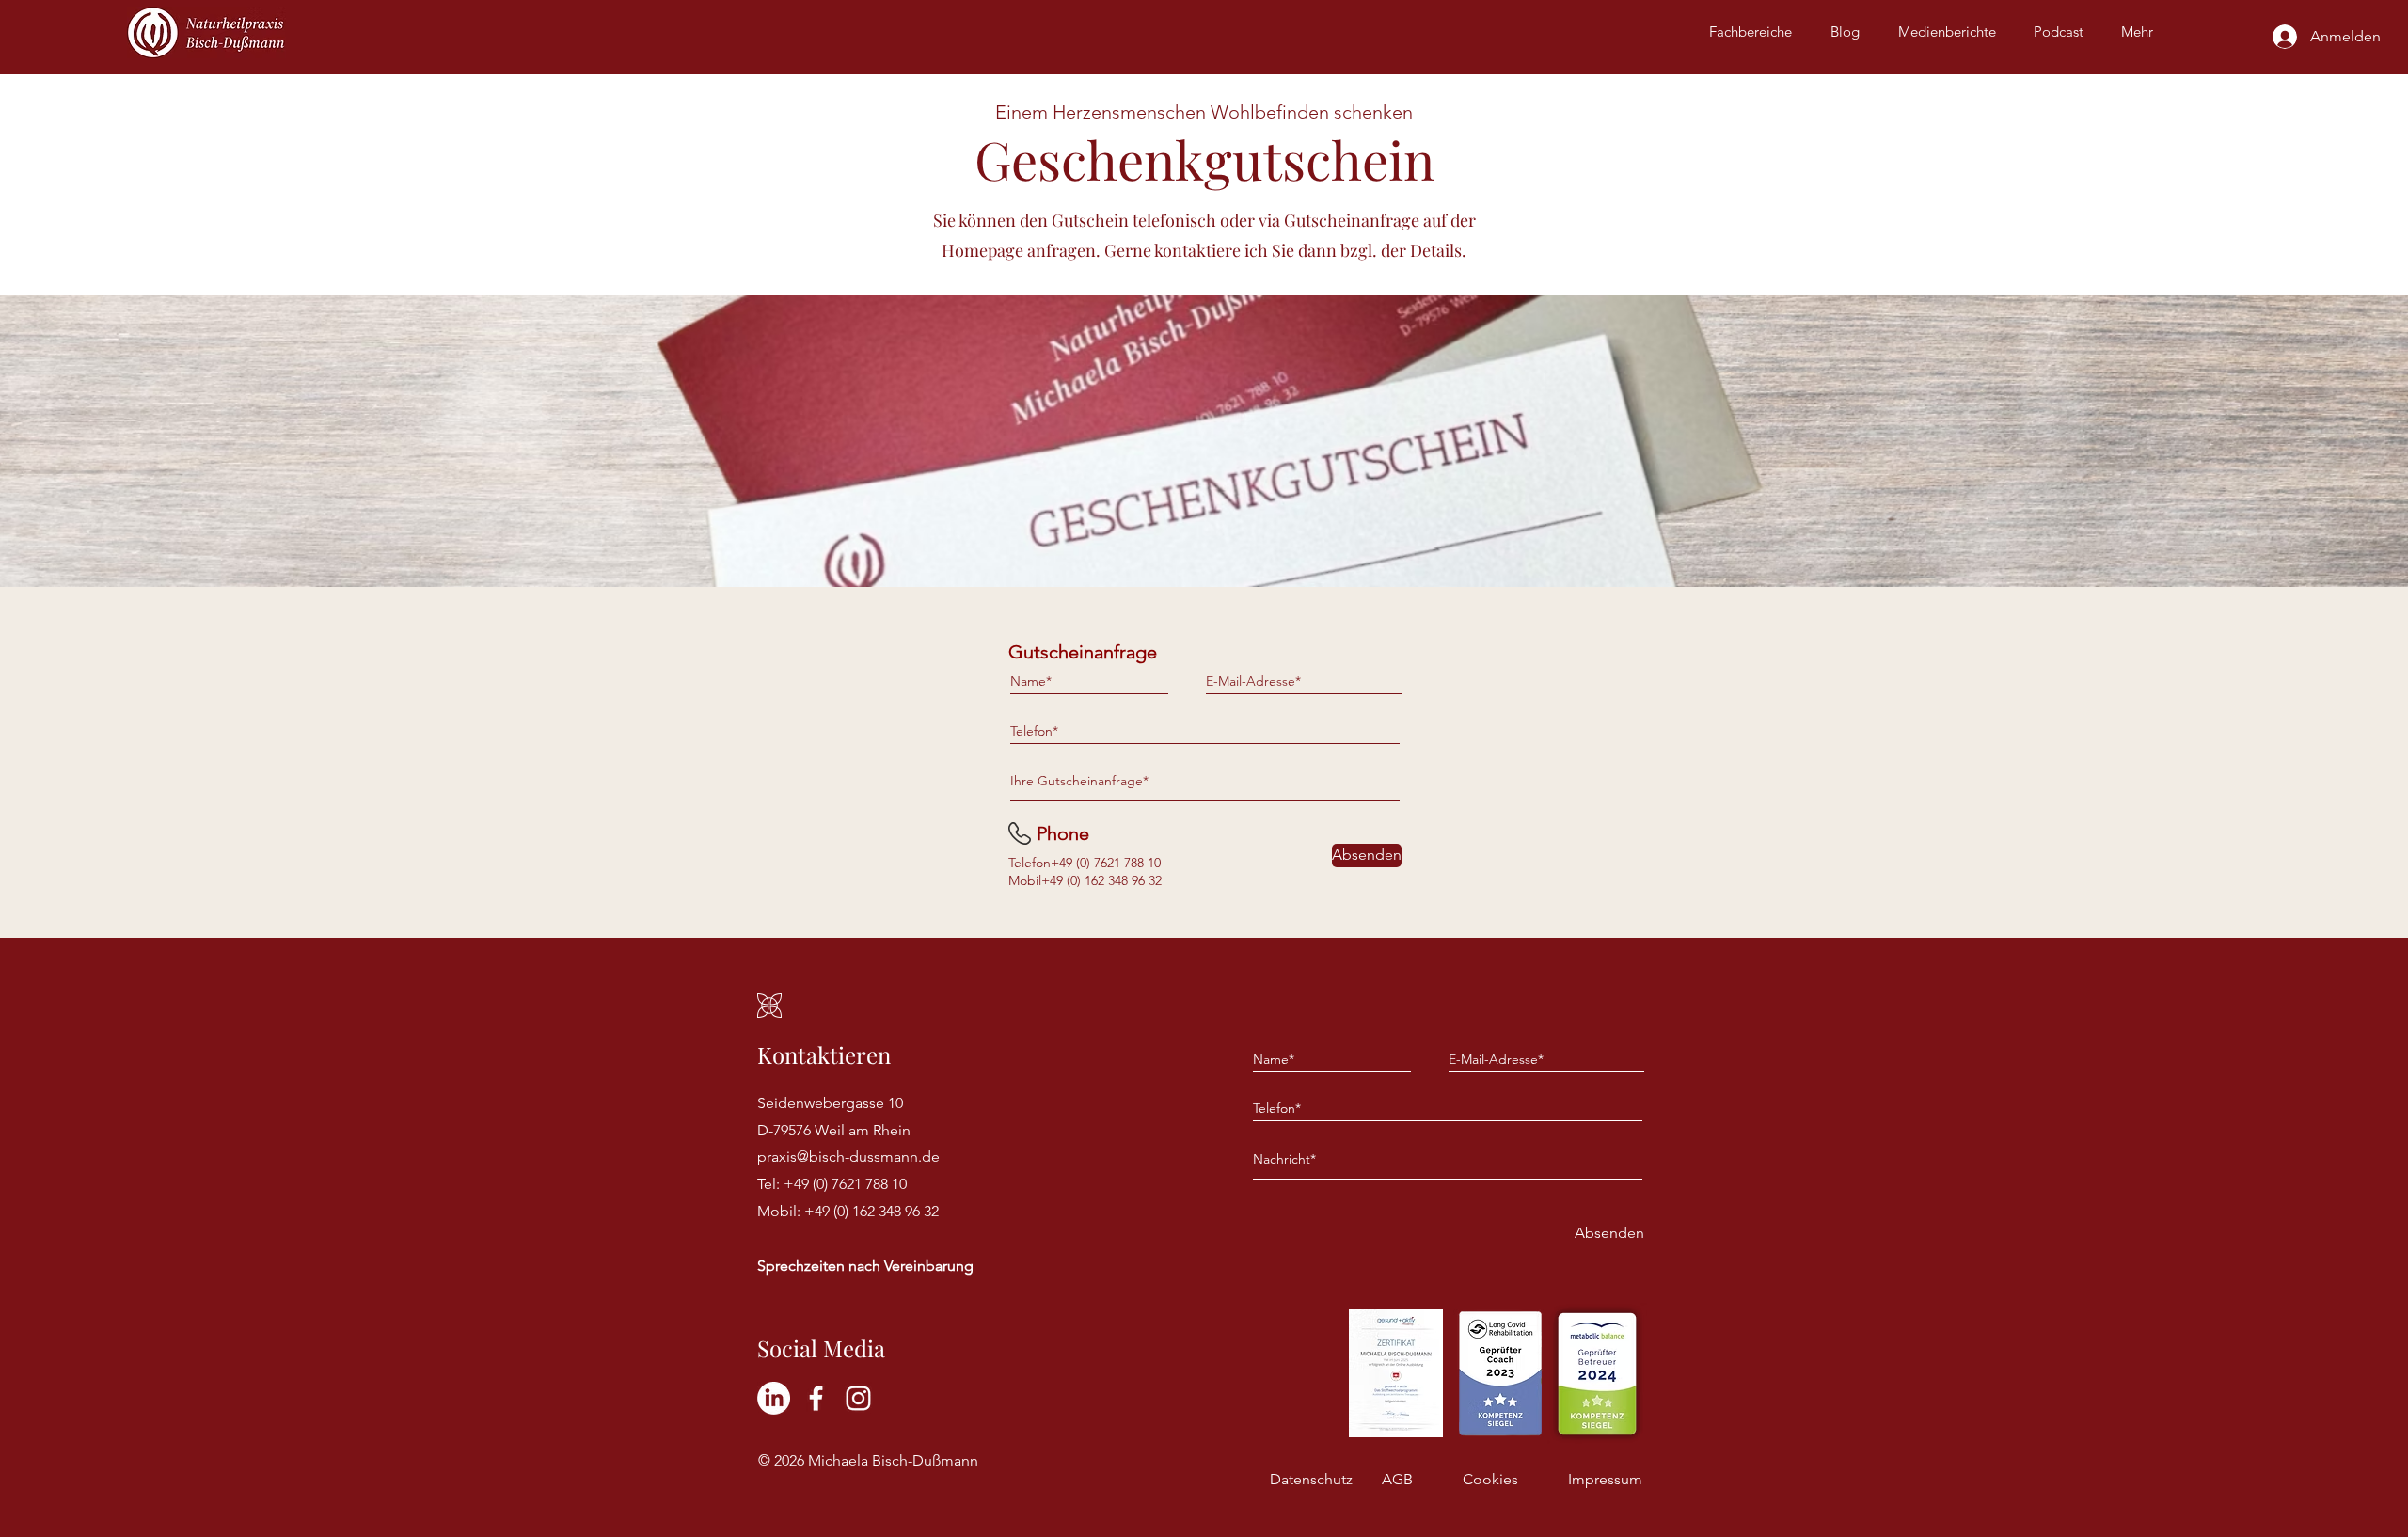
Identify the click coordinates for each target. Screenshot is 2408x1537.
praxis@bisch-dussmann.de (848, 1157)
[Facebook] (816, 1398)
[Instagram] (858, 1398)
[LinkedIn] (774, 1398)
